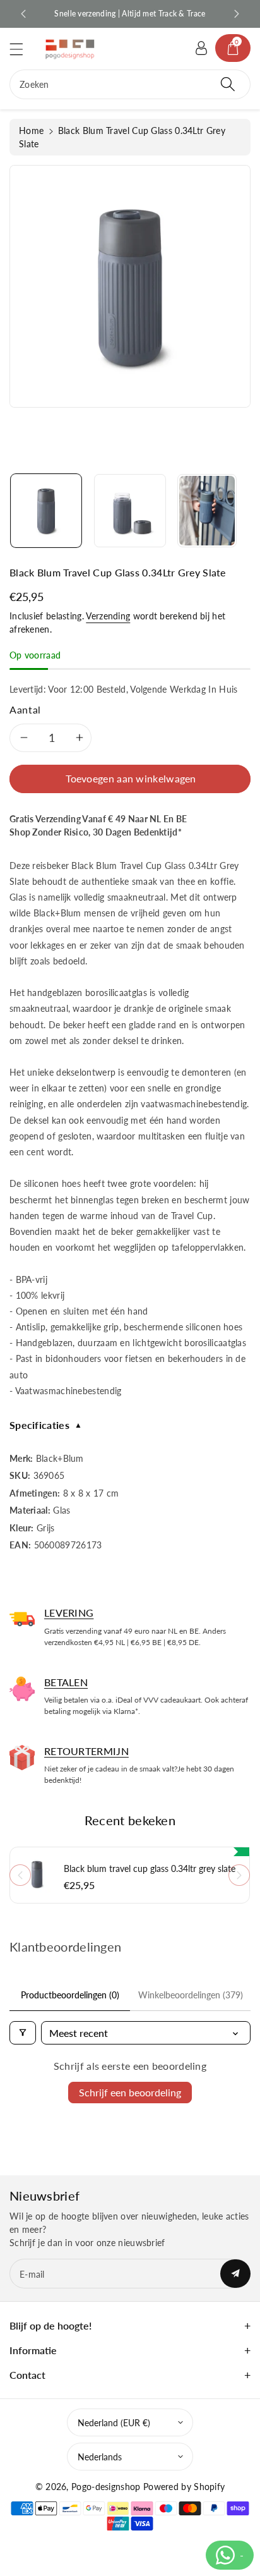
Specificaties (46, 1425)
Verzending (108, 616)
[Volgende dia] (237, 14)
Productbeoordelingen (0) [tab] (70, 1995)
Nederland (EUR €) (114, 2423)
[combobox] (130, 84)
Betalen (66, 1682)
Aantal (25, 709)
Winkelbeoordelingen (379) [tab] (191, 1995)
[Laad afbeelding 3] (207, 511)
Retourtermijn (86, 1751)
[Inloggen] (201, 48)
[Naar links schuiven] (20, 1875)
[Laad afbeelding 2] (130, 511)
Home (31, 131)
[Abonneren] (235, 2274)
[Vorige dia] (23, 14)
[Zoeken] (228, 84)
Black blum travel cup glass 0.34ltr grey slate (150, 1869)
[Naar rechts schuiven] (239, 1875)
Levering (69, 1613)
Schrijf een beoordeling (130, 2092)
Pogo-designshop (106, 2487)
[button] (22, 49)
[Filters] (23, 2033)
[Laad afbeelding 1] (46, 511)
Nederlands (100, 2457)
